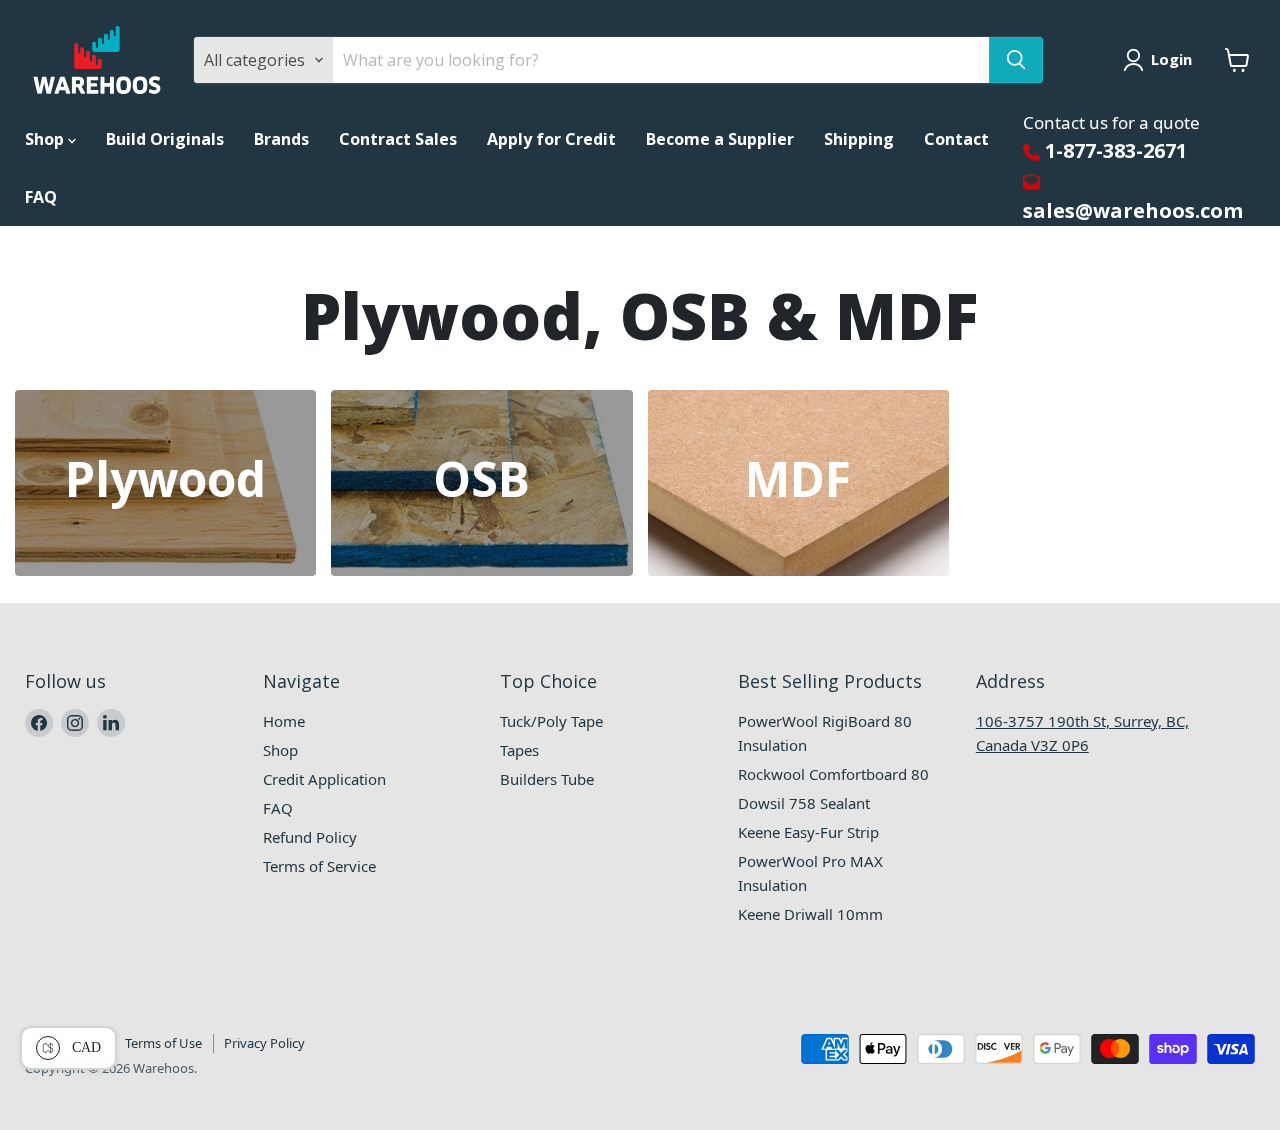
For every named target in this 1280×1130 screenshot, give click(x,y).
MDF (798, 479)
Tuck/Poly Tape (551, 721)
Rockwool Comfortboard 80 (833, 774)
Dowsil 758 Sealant (804, 803)
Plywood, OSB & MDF (640, 316)
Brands (281, 139)
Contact (956, 139)
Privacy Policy (264, 1043)
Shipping (859, 139)
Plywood (165, 479)
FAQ (41, 197)
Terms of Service (319, 866)
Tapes (519, 750)
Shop (46, 139)
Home (284, 721)
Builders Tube (547, 779)
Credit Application (324, 779)
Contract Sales (398, 139)
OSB (481, 479)
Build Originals (165, 139)
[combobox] (661, 60)
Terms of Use (163, 1043)
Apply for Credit (551, 139)
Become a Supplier (720, 139)
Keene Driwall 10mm (810, 914)
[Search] (1016, 60)
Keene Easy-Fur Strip (808, 832)
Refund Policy (310, 837)
